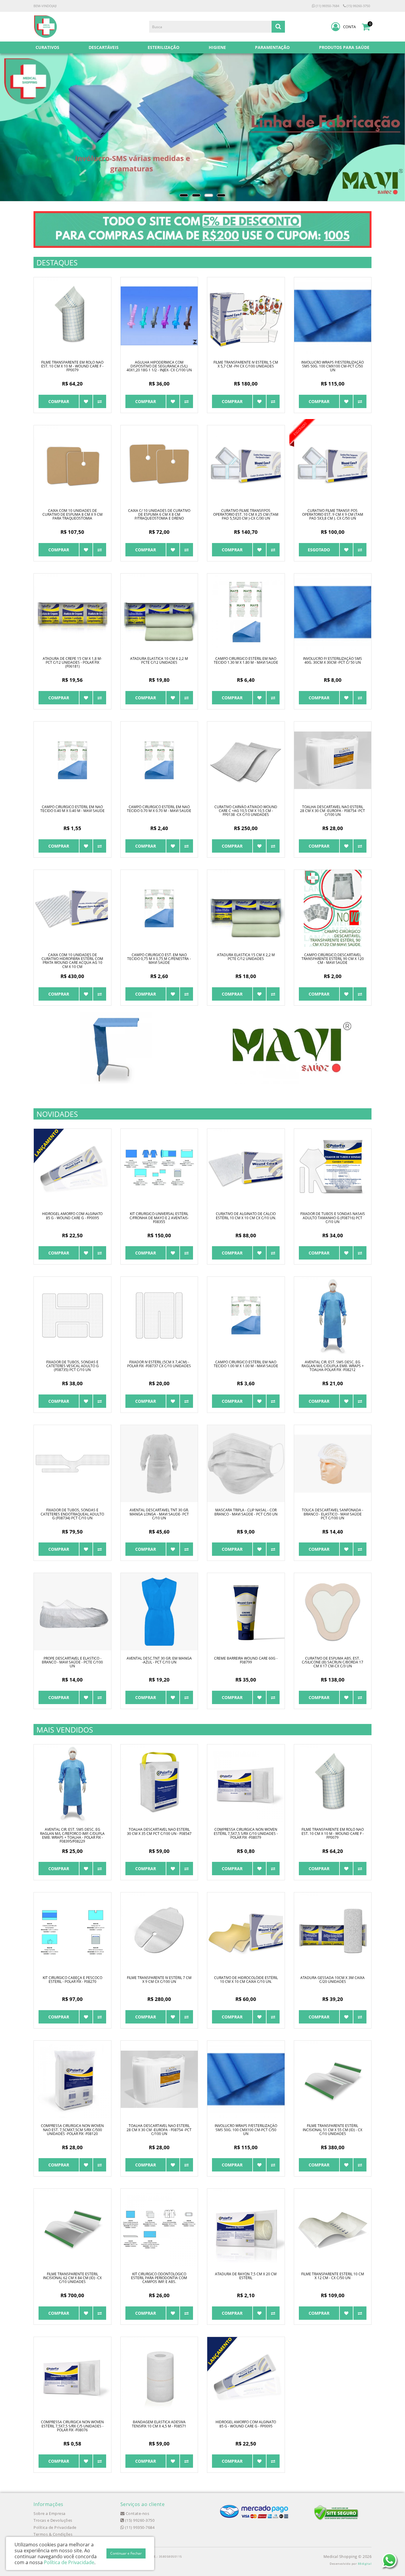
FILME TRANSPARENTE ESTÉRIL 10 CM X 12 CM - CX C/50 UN (333, 2276)
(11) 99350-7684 (327, 6)
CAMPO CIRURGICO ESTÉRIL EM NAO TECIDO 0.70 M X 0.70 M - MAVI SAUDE (159, 809)
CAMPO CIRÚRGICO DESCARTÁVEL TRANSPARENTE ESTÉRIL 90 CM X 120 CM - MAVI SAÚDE (333, 959)
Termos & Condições (53, 2534)
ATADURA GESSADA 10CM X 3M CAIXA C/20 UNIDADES (333, 1980)
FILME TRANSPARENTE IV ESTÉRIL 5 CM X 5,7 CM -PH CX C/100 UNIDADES (246, 364)
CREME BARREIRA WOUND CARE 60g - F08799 (246, 1660)
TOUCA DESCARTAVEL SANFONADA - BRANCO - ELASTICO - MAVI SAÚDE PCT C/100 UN (333, 1514)
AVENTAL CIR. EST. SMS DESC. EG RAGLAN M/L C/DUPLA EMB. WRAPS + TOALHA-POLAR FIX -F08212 (333, 1366)
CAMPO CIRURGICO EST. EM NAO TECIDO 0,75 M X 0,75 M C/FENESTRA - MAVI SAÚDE (159, 959)
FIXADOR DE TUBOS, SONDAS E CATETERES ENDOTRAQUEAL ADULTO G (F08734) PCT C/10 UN (72, 1514)
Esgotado (319, 550)
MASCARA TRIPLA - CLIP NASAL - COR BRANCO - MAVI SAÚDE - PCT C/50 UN (246, 1512)
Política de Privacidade (55, 2527)
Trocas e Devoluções (53, 2520)
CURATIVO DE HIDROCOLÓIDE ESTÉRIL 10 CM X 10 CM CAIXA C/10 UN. (246, 1980)
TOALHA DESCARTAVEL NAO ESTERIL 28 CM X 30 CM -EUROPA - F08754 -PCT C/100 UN (333, 811)
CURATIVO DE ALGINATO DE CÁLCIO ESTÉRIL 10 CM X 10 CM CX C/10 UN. (246, 1216)
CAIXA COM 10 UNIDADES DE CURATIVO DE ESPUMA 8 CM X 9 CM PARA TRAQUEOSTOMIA (72, 514)
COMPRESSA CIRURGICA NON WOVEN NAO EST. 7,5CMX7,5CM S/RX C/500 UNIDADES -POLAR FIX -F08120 (72, 2130)
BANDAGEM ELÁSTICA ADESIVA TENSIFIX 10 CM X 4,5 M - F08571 (159, 2424)
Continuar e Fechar (126, 2553)
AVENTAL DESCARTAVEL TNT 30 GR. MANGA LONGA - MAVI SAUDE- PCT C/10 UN (159, 1514)
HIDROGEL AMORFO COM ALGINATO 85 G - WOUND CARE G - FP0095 (72, 1216)
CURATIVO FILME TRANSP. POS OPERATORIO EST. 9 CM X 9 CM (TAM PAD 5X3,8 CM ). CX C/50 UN (333, 514)
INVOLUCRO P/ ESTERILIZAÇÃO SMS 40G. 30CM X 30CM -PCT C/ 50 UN (333, 660)
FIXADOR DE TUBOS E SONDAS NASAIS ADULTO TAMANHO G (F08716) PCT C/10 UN (333, 1218)
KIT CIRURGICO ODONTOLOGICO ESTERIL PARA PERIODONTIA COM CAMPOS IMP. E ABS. (159, 2278)
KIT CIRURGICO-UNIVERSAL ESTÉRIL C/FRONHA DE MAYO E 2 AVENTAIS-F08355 (159, 1218)
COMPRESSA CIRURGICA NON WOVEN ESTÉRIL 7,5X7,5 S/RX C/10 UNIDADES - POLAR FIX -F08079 (246, 1833)
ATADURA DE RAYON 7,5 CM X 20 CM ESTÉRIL (246, 2276)
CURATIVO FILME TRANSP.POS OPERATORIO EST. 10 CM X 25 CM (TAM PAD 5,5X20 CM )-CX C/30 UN (246, 514)
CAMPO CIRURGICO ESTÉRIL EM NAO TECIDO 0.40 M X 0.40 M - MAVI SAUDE (72, 809)
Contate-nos (137, 2513)
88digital (365, 2564)
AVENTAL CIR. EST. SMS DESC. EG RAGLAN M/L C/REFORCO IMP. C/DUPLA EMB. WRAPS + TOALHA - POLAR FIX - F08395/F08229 (72, 1835)
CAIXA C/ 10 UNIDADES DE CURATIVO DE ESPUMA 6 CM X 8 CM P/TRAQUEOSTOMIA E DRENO (159, 514)
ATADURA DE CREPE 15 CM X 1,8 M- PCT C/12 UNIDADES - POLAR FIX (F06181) (72, 662)
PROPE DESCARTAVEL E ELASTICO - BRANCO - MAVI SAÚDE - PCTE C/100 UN (72, 1662)
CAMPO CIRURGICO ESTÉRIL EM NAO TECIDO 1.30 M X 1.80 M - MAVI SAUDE (246, 660)
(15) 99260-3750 (358, 6)
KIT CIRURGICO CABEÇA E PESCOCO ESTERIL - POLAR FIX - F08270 (72, 1980)
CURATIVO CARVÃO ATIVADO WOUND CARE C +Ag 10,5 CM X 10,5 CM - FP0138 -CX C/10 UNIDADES (246, 811)
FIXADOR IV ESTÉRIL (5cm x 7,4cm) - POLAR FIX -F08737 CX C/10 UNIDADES (159, 1364)
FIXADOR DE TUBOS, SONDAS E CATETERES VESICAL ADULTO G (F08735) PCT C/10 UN (72, 1366)
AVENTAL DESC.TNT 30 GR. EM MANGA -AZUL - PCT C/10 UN (159, 1660)
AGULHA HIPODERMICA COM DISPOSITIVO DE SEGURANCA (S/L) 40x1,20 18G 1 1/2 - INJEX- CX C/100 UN (159, 366)
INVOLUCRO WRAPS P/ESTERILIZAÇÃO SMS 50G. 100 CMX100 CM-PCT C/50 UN (333, 366)
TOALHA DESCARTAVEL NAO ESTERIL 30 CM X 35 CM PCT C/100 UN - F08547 (159, 1831)
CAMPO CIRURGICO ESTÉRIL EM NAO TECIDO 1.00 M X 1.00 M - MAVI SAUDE (246, 1364)
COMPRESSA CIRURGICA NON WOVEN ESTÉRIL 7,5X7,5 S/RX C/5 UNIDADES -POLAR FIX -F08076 (72, 2426)
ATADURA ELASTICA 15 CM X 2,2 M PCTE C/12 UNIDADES (246, 957)
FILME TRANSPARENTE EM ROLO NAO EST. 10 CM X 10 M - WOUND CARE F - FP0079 (72, 366)
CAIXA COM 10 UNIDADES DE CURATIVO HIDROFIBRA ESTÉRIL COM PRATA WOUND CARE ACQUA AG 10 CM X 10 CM (72, 961)
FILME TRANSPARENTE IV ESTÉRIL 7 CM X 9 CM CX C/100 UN (159, 1980)
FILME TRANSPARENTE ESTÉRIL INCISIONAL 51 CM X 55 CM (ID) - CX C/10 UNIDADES (333, 2130)
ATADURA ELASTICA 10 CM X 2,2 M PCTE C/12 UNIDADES (159, 660)
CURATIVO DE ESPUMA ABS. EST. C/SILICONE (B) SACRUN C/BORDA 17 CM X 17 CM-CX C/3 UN (333, 1662)
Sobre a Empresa (50, 2513)
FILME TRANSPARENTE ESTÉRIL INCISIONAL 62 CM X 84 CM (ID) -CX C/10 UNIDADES (72, 2278)
